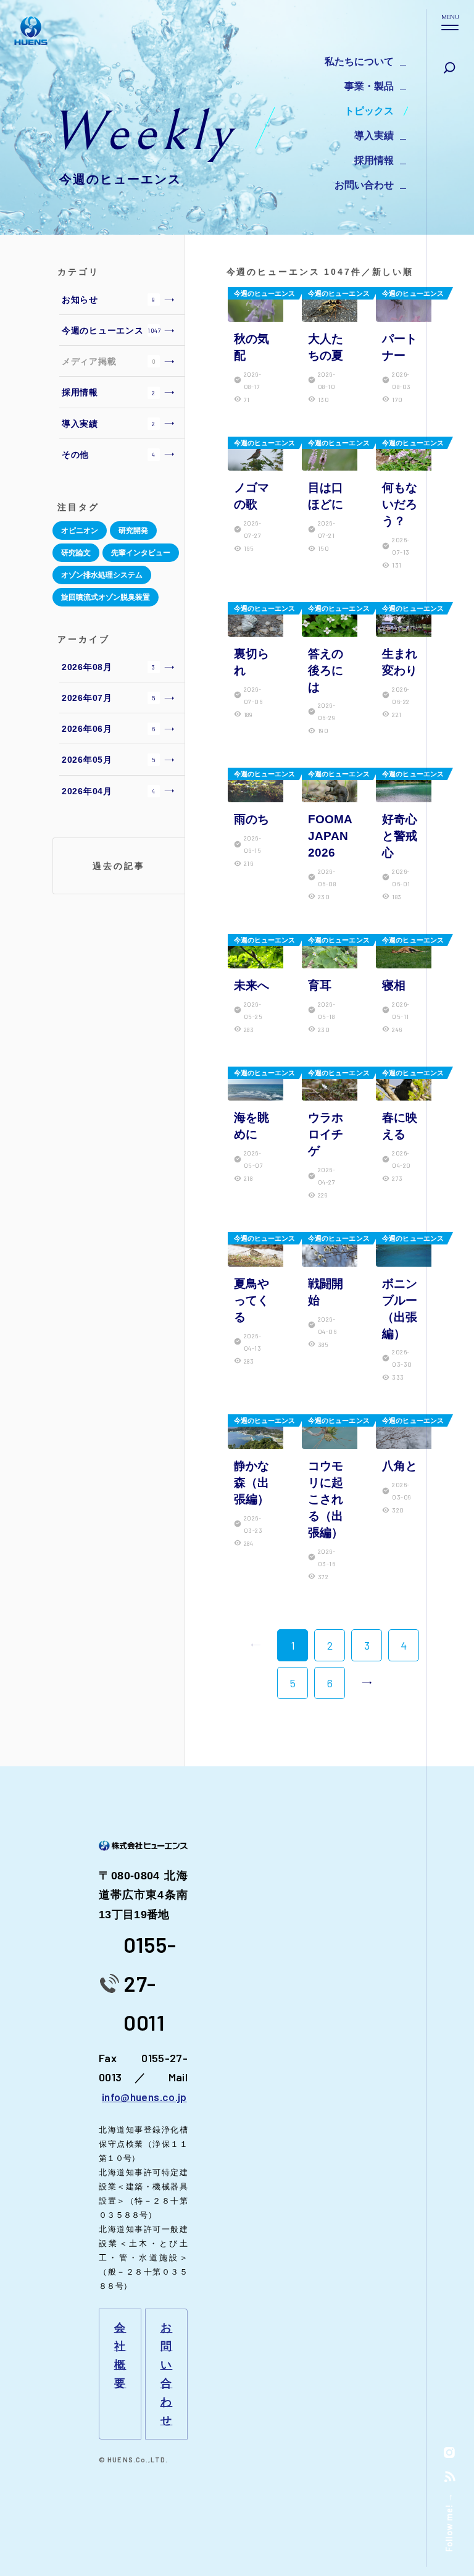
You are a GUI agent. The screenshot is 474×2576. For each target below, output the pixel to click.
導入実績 (374, 136)
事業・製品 (369, 86)
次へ (367, 1683)
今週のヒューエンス (112, 330)
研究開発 (133, 531)
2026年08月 (109, 667)
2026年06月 (108, 729)
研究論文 (76, 553)
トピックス (369, 111)
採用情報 (374, 160)
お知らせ (109, 300)
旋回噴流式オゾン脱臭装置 (106, 597)
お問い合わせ (364, 185)
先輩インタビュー (141, 553)
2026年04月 (109, 791)
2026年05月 (109, 760)
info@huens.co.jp (144, 2097)
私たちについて (359, 61)
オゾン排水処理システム (102, 575)
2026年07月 (109, 698)
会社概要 (120, 2356)
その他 (109, 455)
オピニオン (80, 531)
